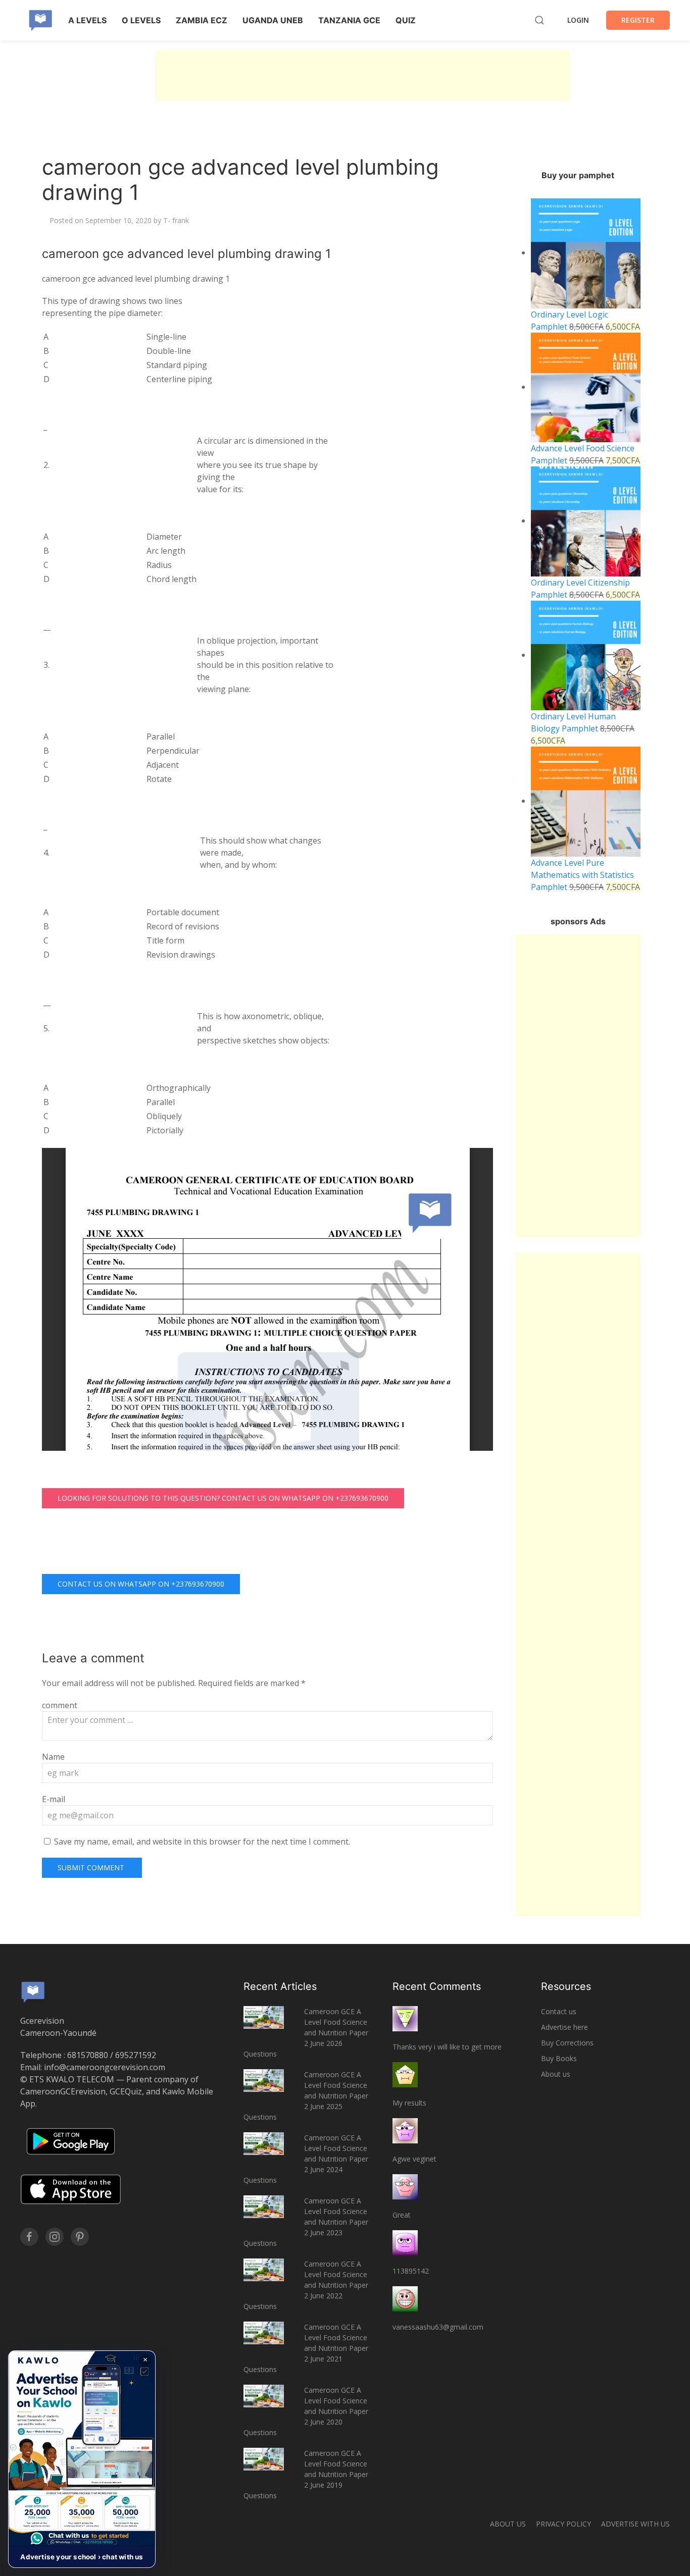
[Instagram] (55, 2237)
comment (60, 1705)
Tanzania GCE (349, 20)
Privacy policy (563, 2524)
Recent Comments (437, 1986)
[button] (82, 2459)
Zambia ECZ (202, 20)
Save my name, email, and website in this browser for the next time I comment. (202, 1842)
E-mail (54, 1799)
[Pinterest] (80, 2237)
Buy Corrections (567, 2043)
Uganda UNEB (273, 20)
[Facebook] (29, 2237)
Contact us (559, 2011)
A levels (87, 20)
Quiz (406, 20)
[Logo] (40, 20)
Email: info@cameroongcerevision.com (93, 2067)
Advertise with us (635, 2524)
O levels (141, 20)
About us (556, 2074)
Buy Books (559, 2058)
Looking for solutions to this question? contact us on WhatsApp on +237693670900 (223, 1498)
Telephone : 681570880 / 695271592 (88, 2055)
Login (578, 20)
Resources (566, 1986)
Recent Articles (280, 1986)
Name (53, 1757)
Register (638, 20)
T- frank (176, 220)
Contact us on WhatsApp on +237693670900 (141, 1584)
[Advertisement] (363, 76)
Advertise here (564, 2027)
